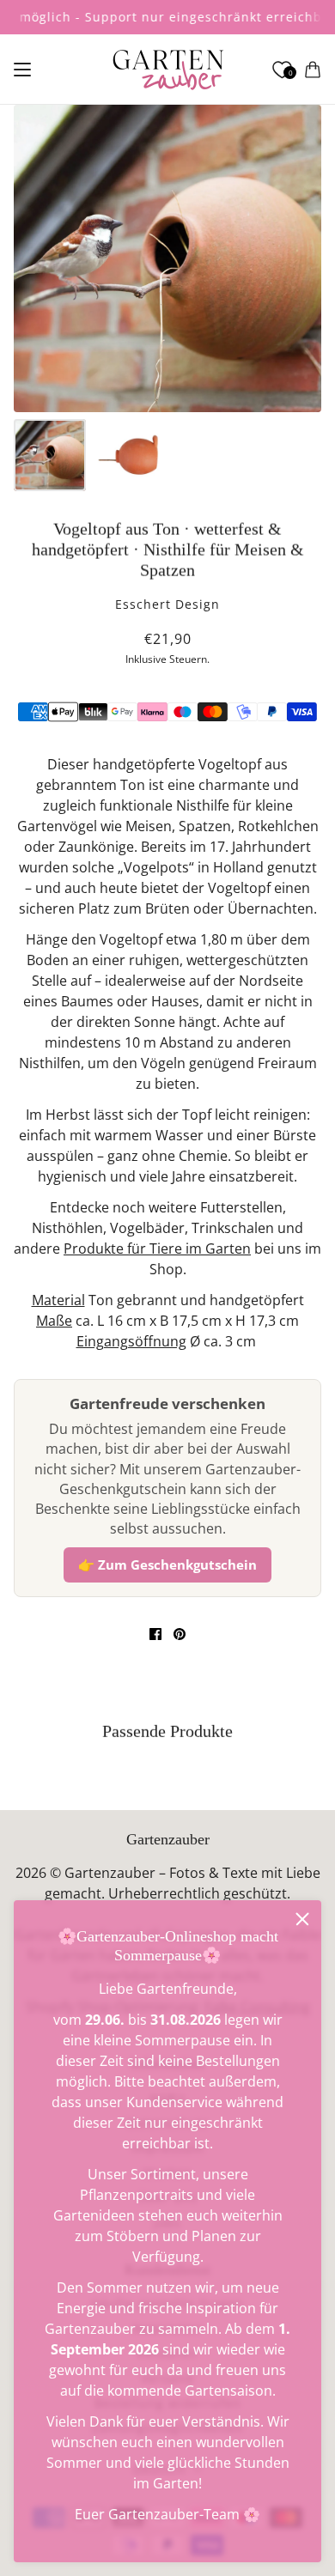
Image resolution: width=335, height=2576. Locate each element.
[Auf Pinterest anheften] (180, 1634)
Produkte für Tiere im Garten (157, 1249)
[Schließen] (302, 1919)
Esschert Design (167, 604)
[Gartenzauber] (168, 70)
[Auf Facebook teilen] (155, 1634)
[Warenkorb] (313, 70)
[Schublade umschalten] (22, 70)
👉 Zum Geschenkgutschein (167, 1564)
